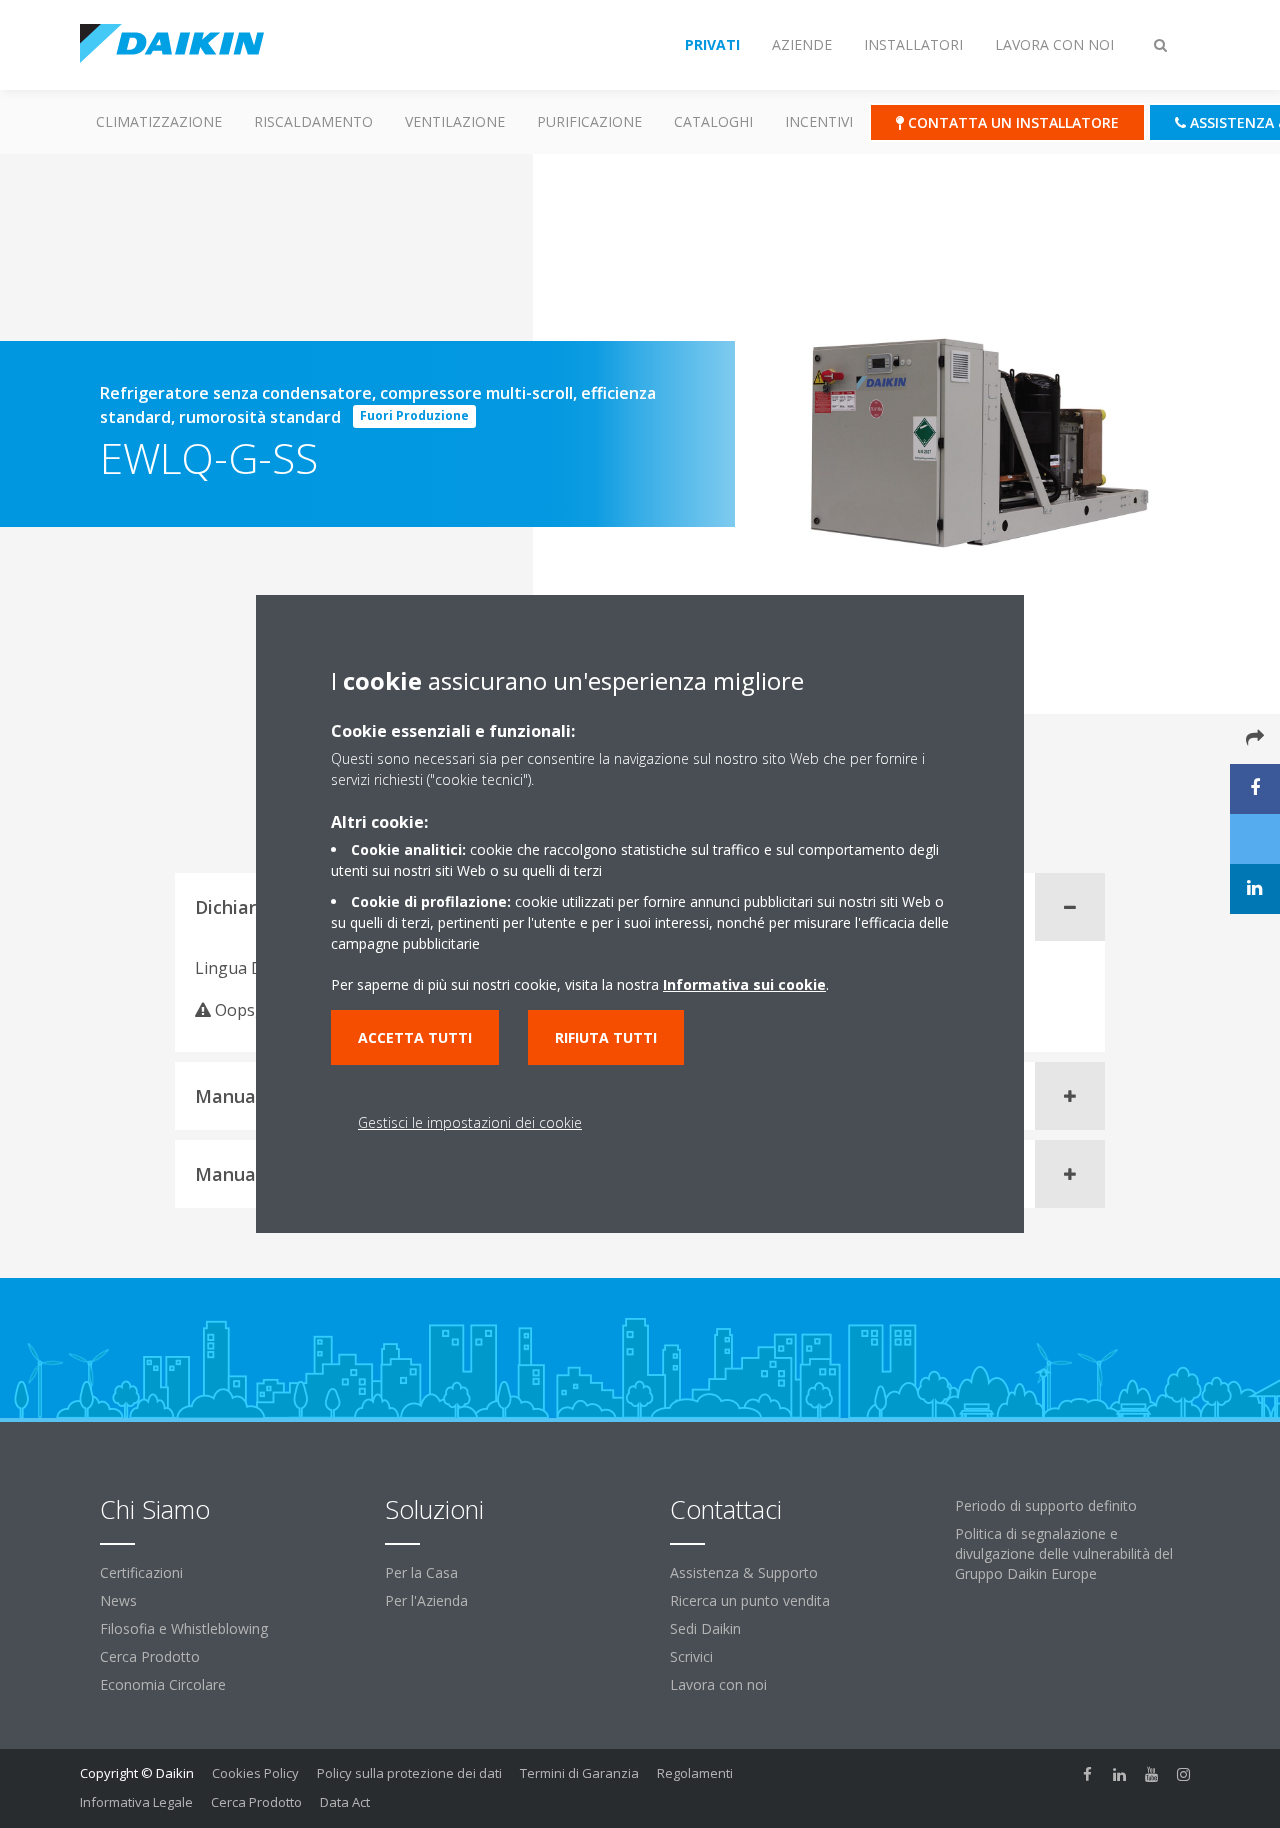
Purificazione (589, 121)
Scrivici (691, 1656)
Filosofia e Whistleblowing (184, 1628)
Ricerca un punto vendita (750, 1600)
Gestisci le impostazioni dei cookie (470, 1122)
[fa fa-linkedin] (1120, 1775)
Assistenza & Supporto (744, 1572)
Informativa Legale (136, 1802)
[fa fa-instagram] (1184, 1775)
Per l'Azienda (426, 1600)
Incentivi (819, 121)
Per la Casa (421, 1572)
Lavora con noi (718, 1684)
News (118, 1600)
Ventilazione (455, 121)
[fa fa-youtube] (1152, 1775)
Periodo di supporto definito (1046, 1505)
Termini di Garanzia (579, 1773)
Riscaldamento (313, 121)
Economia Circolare (163, 1684)
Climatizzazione (159, 121)
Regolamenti (695, 1773)
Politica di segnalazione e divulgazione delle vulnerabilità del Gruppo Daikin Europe (1064, 1553)
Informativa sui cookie (744, 984)
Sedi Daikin (705, 1628)
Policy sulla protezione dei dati (409, 1773)
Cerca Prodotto (150, 1656)
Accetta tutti (415, 1037)
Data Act (345, 1802)
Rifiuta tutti (606, 1037)
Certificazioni (141, 1572)
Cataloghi (713, 121)
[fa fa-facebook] (1088, 1775)
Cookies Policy (255, 1773)
